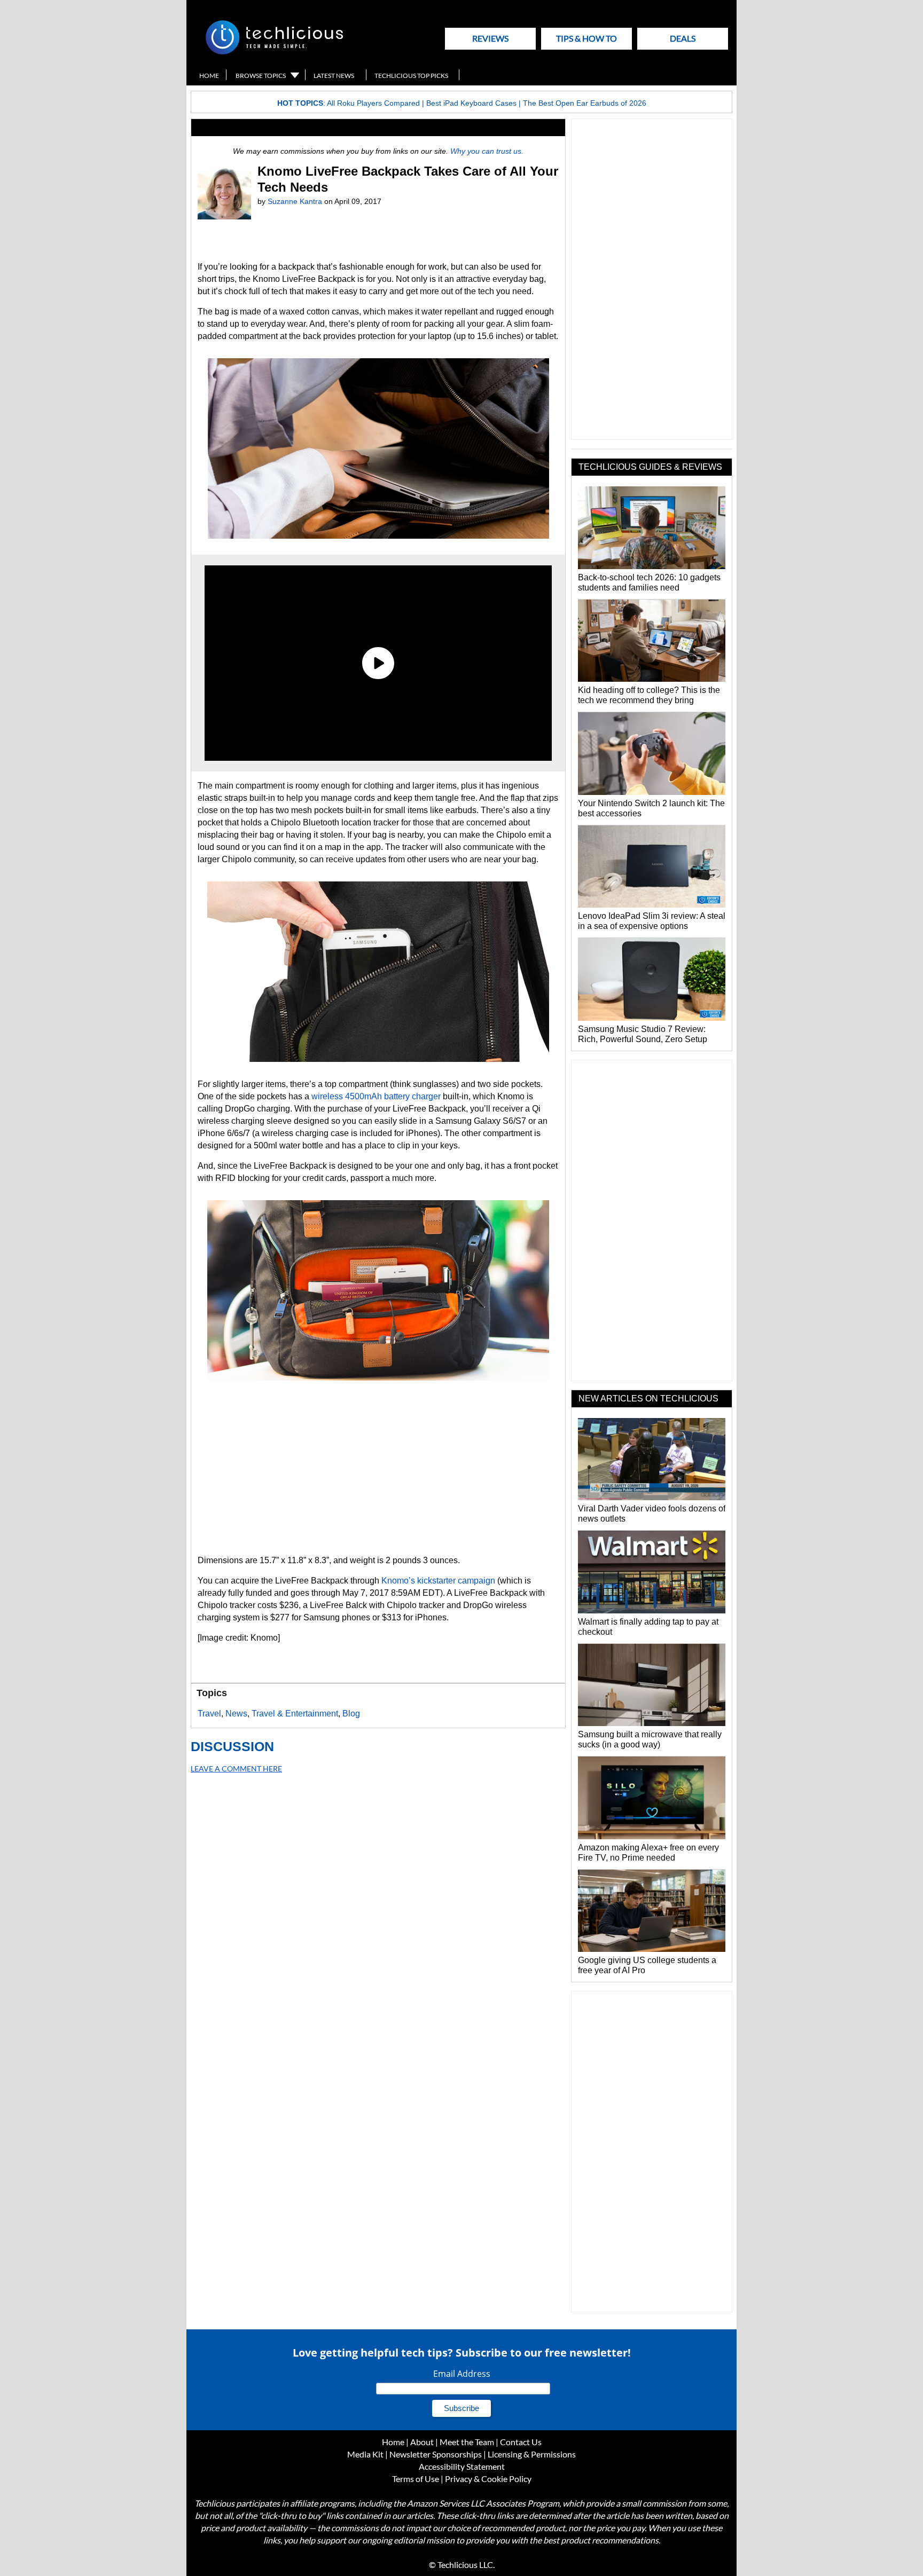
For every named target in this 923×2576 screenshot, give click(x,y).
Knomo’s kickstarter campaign (438, 1581)
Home (209, 76)
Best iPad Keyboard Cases (471, 103)
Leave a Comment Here (236, 1768)
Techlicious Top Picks (411, 76)
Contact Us (521, 2442)
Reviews (490, 38)
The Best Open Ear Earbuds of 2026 (585, 103)
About (422, 2442)
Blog (351, 1714)
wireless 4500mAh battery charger (376, 1096)
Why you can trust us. (487, 151)
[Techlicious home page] (274, 52)
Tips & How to (586, 38)
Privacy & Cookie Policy (488, 2479)
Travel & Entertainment (295, 1714)
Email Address (462, 2374)
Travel (209, 1714)
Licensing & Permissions (532, 2454)
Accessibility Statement (462, 2466)
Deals (683, 38)
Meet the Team (467, 2442)
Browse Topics (261, 76)
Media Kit (365, 2454)
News (236, 1714)
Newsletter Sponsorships (436, 2454)
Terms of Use (416, 2479)
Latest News (334, 76)
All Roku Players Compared (373, 103)
